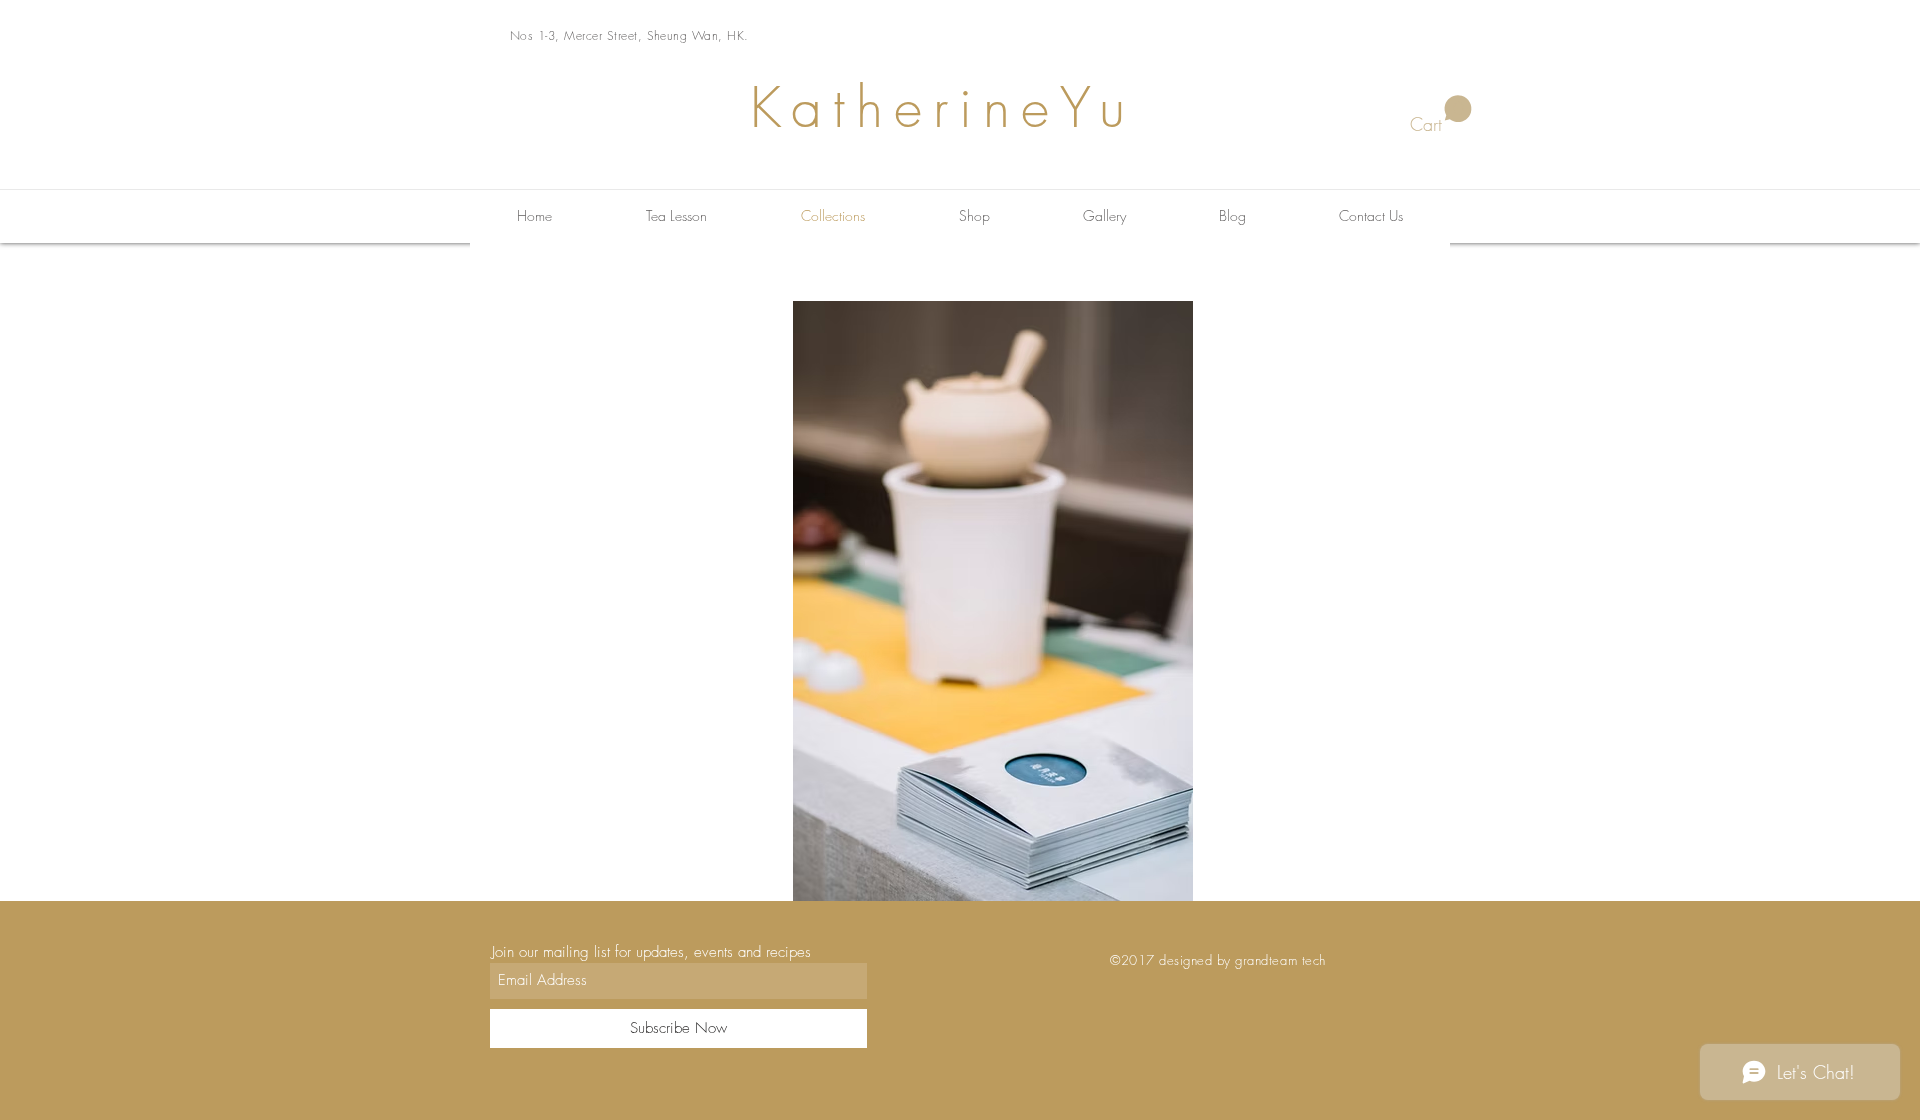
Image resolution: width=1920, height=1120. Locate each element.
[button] (1441, 115)
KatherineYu (943, 107)
